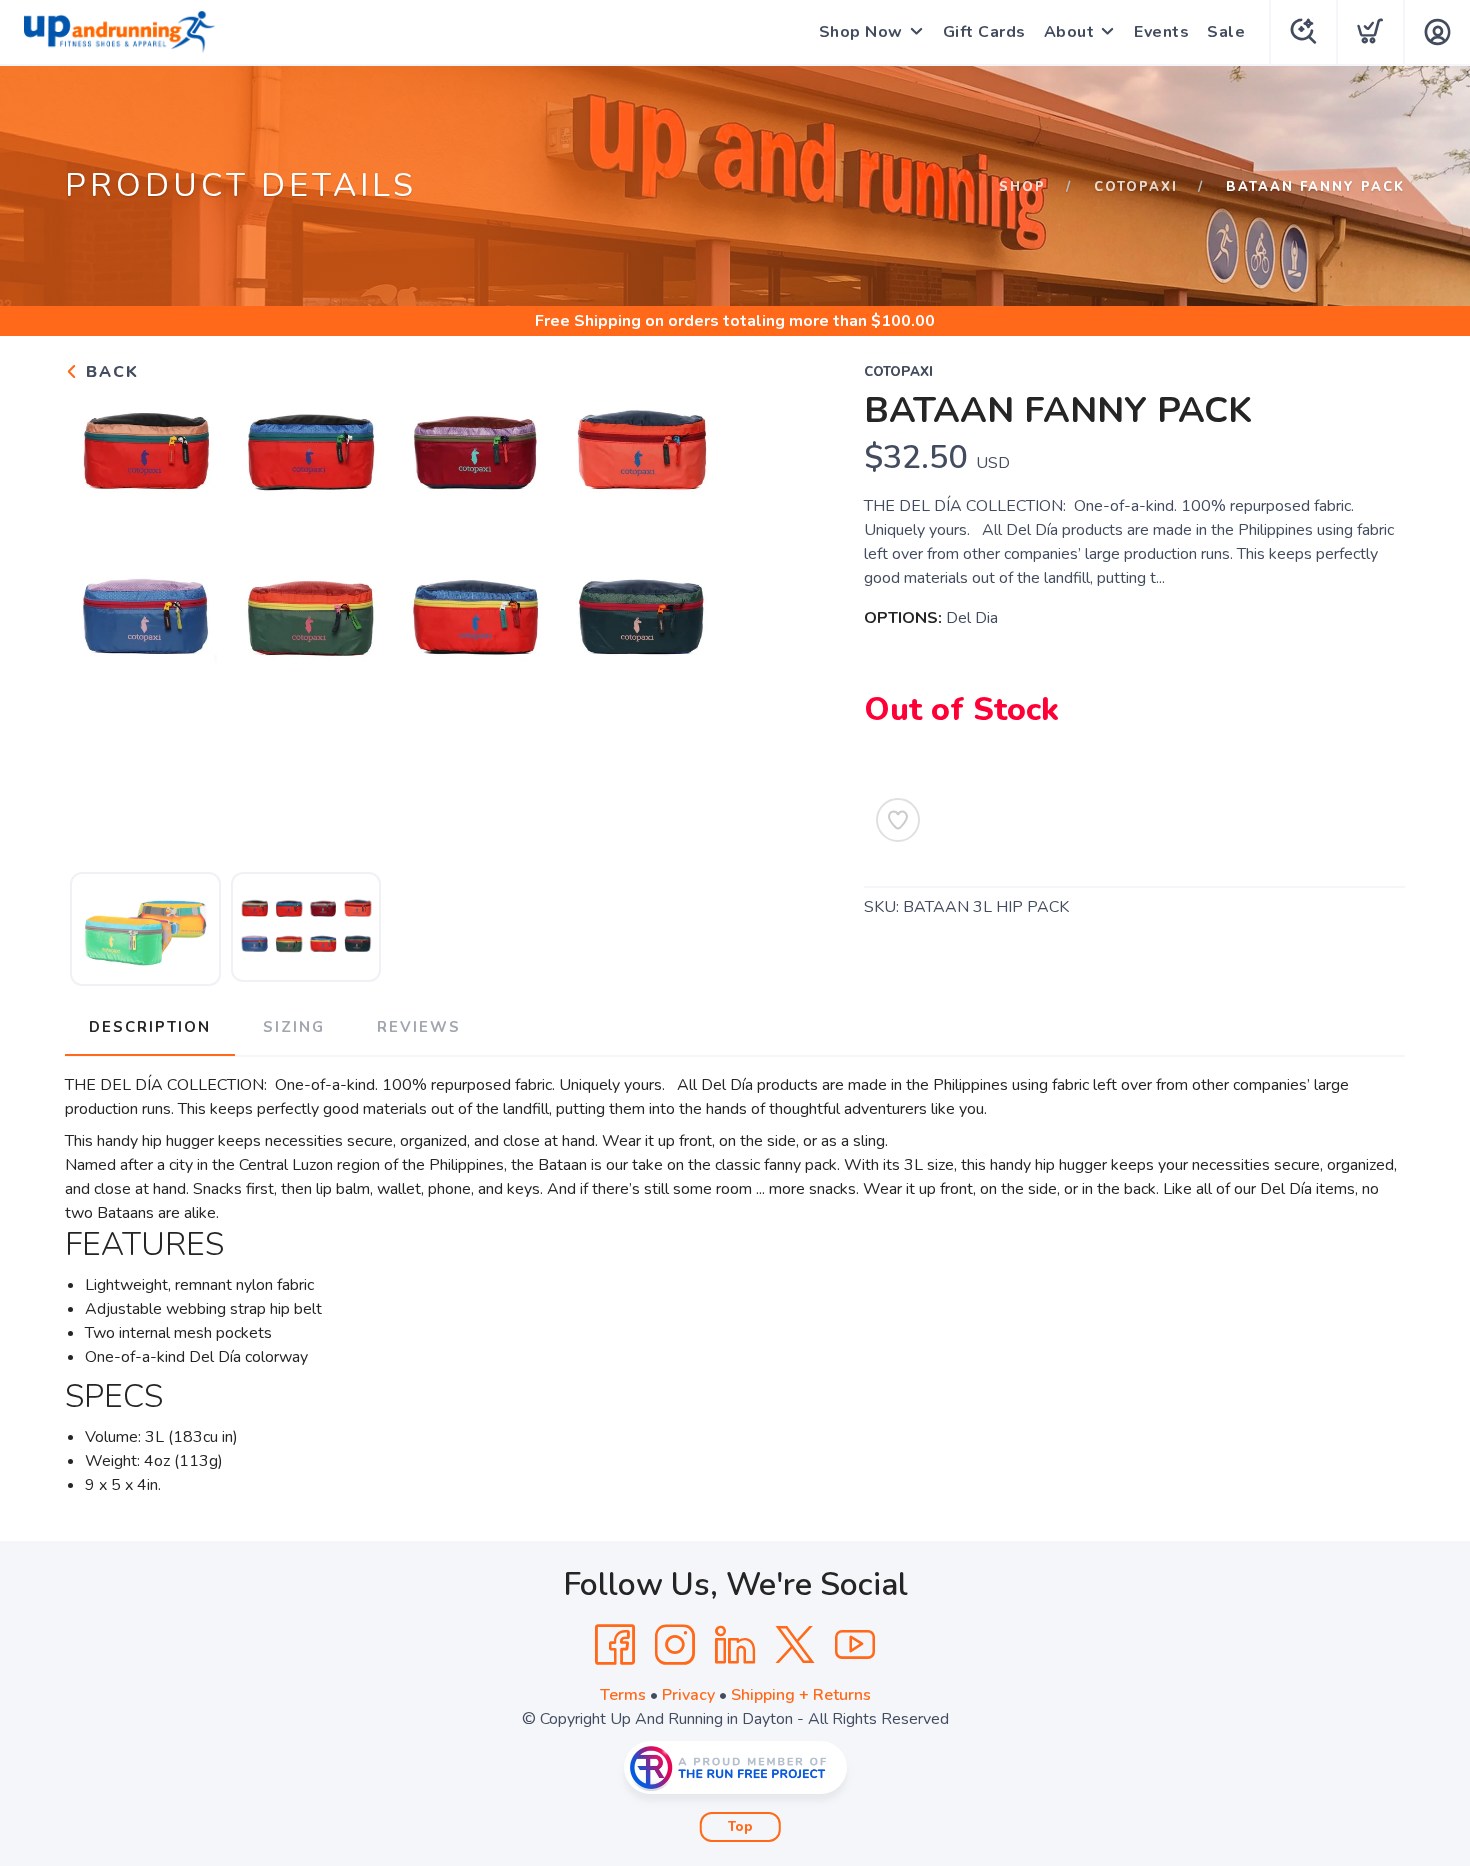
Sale (1226, 32)
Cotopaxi (1136, 187)
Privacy (688, 1695)
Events (1161, 32)
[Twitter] (795, 1645)
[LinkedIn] (735, 1645)
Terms (623, 1695)
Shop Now (861, 32)
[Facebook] (615, 1645)
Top (740, 1827)
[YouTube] (855, 1645)
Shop (1022, 187)
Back (109, 372)
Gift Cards (984, 32)
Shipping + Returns (801, 1695)
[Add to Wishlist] (898, 820)
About (1069, 32)
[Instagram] (675, 1645)
